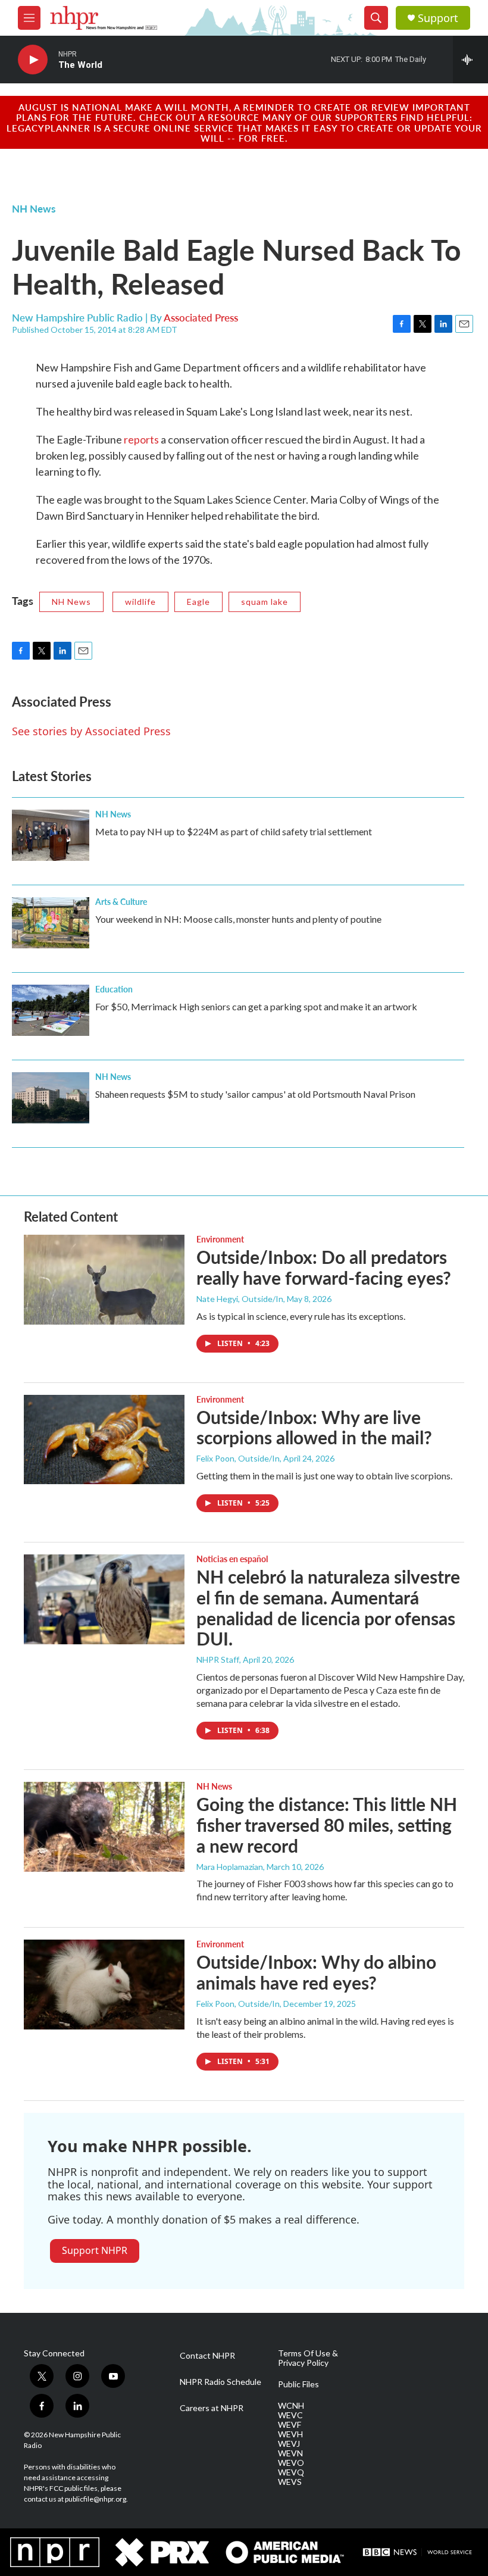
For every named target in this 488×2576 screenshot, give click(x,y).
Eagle (198, 602)
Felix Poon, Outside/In (238, 1458)
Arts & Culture (121, 901)
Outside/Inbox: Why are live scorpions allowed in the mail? (314, 1427)
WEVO (291, 2463)
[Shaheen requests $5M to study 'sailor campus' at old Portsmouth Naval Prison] (51, 1098)
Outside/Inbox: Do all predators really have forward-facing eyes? (324, 1267)
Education (114, 989)
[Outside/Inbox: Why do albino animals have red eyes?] (104, 1984)
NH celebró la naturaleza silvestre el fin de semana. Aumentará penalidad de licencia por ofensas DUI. (328, 1607)
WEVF (290, 2425)
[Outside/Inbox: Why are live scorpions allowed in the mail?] (104, 1440)
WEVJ (289, 2444)
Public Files (298, 2384)
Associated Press (201, 317)
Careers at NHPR (212, 2408)
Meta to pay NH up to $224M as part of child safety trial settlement (234, 831)
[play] (33, 60)
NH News (34, 208)
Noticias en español (232, 1559)
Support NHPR (95, 2250)
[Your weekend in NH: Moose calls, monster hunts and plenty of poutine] (51, 923)
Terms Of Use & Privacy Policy (308, 2358)
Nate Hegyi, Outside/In (240, 1299)
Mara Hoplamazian (230, 1867)
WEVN (290, 2453)
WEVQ (291, 2472)
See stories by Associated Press (91, 731)
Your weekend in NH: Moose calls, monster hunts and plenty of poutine (238, 919)
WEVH (290, 2434)
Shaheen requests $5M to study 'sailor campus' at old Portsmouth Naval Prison (255, 1094)
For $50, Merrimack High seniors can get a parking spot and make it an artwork (256, 1006)
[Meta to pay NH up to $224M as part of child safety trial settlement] (51, 835)
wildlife (140, 602)
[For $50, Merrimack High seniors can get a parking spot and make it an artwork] (51, 1010)
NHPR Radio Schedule (220, 2382)
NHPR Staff (218, 1659)
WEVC (290, 2415)
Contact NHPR (207, 2356)
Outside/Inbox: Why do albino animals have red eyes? (316, 1972)
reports (142, 439)
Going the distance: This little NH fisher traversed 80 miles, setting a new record (327, 1825)
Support (438, 18)
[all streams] (470, 60)
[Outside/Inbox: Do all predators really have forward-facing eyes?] (104, 1279)
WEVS (290, 2482)
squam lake (265, 602)
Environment (220, 1239)
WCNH (291, 2406)
